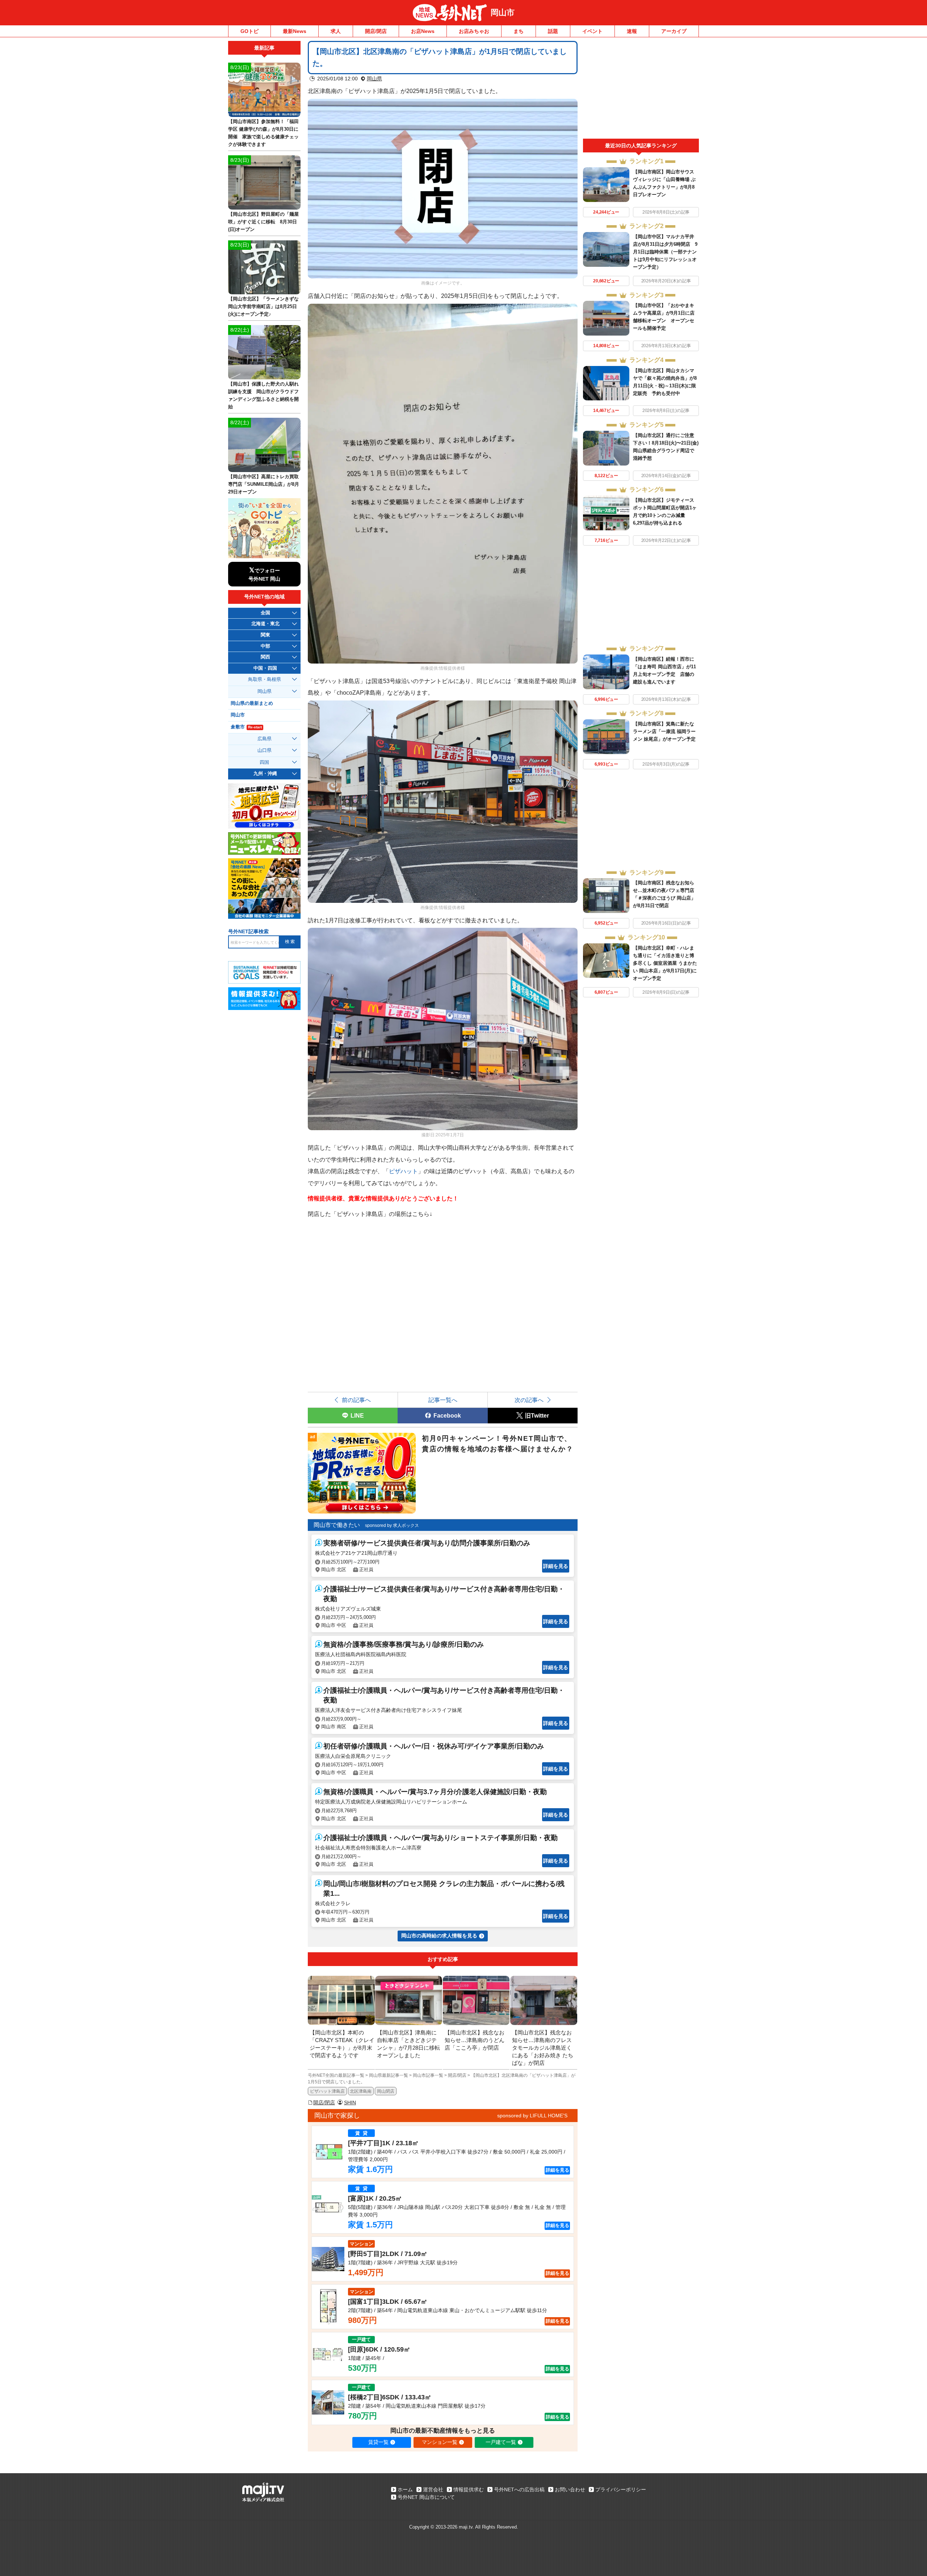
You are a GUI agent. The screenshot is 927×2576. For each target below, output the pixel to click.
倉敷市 (246, 727)
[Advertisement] (641, 90)
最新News (295, 31)
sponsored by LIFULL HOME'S (532, 2116)
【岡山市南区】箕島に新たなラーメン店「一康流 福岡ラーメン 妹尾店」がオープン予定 (664, 731)
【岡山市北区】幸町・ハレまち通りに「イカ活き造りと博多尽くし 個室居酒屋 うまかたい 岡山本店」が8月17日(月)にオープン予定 (665, 963)
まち (519, 31)
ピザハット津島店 (327, 2091)
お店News (423, 31)
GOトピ (249, 31)
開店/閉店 (376, 31)
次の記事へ (529, 1400)
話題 (553, 31)
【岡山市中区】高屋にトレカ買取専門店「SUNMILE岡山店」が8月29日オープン (264, 484)
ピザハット (403, 1171)
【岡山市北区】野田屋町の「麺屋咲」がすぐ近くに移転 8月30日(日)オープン (263, 222)
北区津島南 (361, 2091)
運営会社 (433, 2489)
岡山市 (503, 12)
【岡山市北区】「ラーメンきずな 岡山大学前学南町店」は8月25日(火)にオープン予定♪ (263, 306)
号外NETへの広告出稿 (519, 2489)
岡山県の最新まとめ (252, 703)
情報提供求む (469, 2489)
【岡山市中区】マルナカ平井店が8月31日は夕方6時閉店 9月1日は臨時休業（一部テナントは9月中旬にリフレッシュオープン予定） (665, 252)
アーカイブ (674, 31)
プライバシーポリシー (621, 2489)
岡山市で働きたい (337, 1525)
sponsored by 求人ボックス (392, 1525)
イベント (592, 31)
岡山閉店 (386, 2091)
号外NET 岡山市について (426, 2497)
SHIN (350, 2103)
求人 (336, 31)
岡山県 (374, 79)
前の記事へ (356, 1400)
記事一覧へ (443, 1400)
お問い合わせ (570, 2489)
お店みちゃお (474, 31)
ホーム (405, 2489)
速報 (632, 31)
